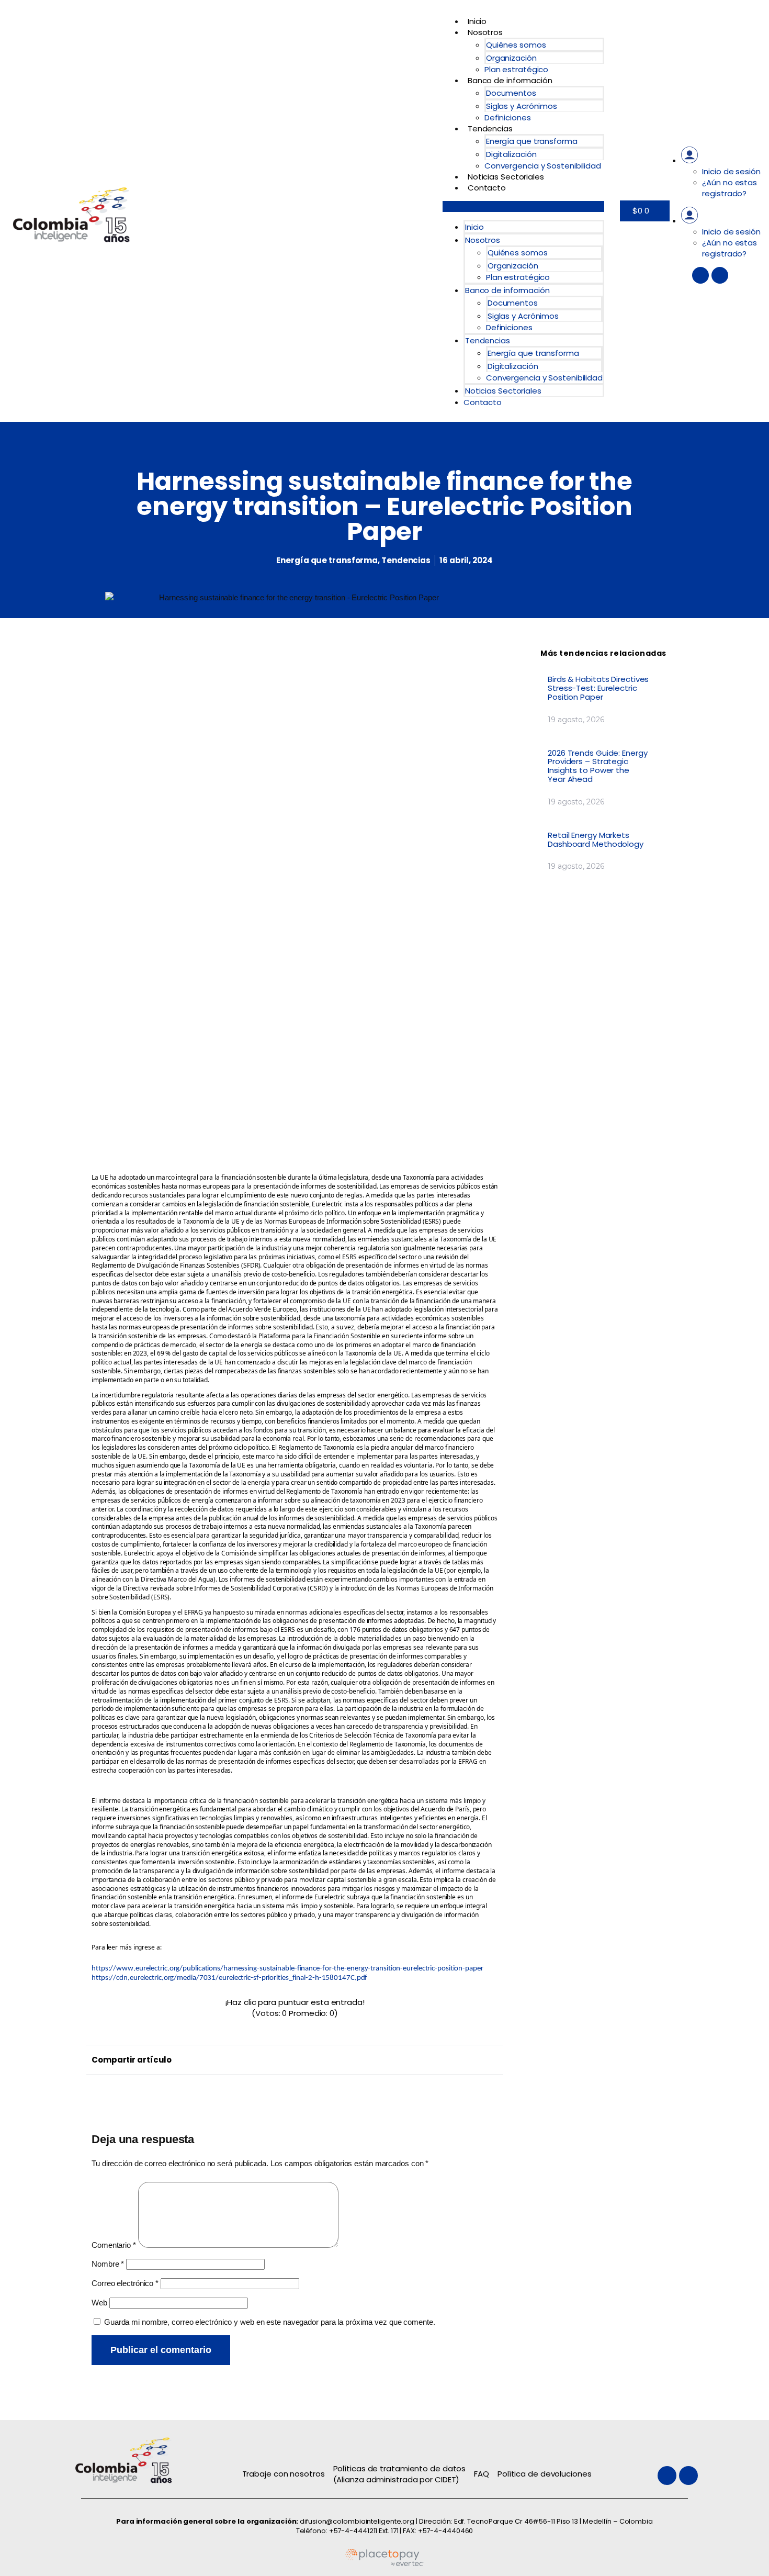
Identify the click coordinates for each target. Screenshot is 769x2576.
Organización (511, 58)
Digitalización (511, 154)
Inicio (477, 21)
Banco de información (510, 80)
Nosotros (485, 32)
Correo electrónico (125, 2283)
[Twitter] (700, 275)
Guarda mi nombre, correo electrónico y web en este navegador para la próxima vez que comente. (270, 2322)
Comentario (114, 2245)
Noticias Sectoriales (506, 177)
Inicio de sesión (731, 171)
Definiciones (508, 117)
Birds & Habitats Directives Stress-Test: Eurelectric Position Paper (598, 688)
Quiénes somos (516, 45)
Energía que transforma (532, 141)
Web (99, 2303)
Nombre (108, 2264)
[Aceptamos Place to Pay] (384, 2564)
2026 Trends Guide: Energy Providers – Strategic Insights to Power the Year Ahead (598, 766)
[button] (523, 206)
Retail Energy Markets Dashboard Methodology (596, 839)
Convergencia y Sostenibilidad (543, 166)
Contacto (487, 188)
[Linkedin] (720, 275)
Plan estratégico (516, 69)
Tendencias (490, 128)
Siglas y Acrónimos (522, 106)
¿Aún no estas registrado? (730, 188)
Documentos (511, 93)
